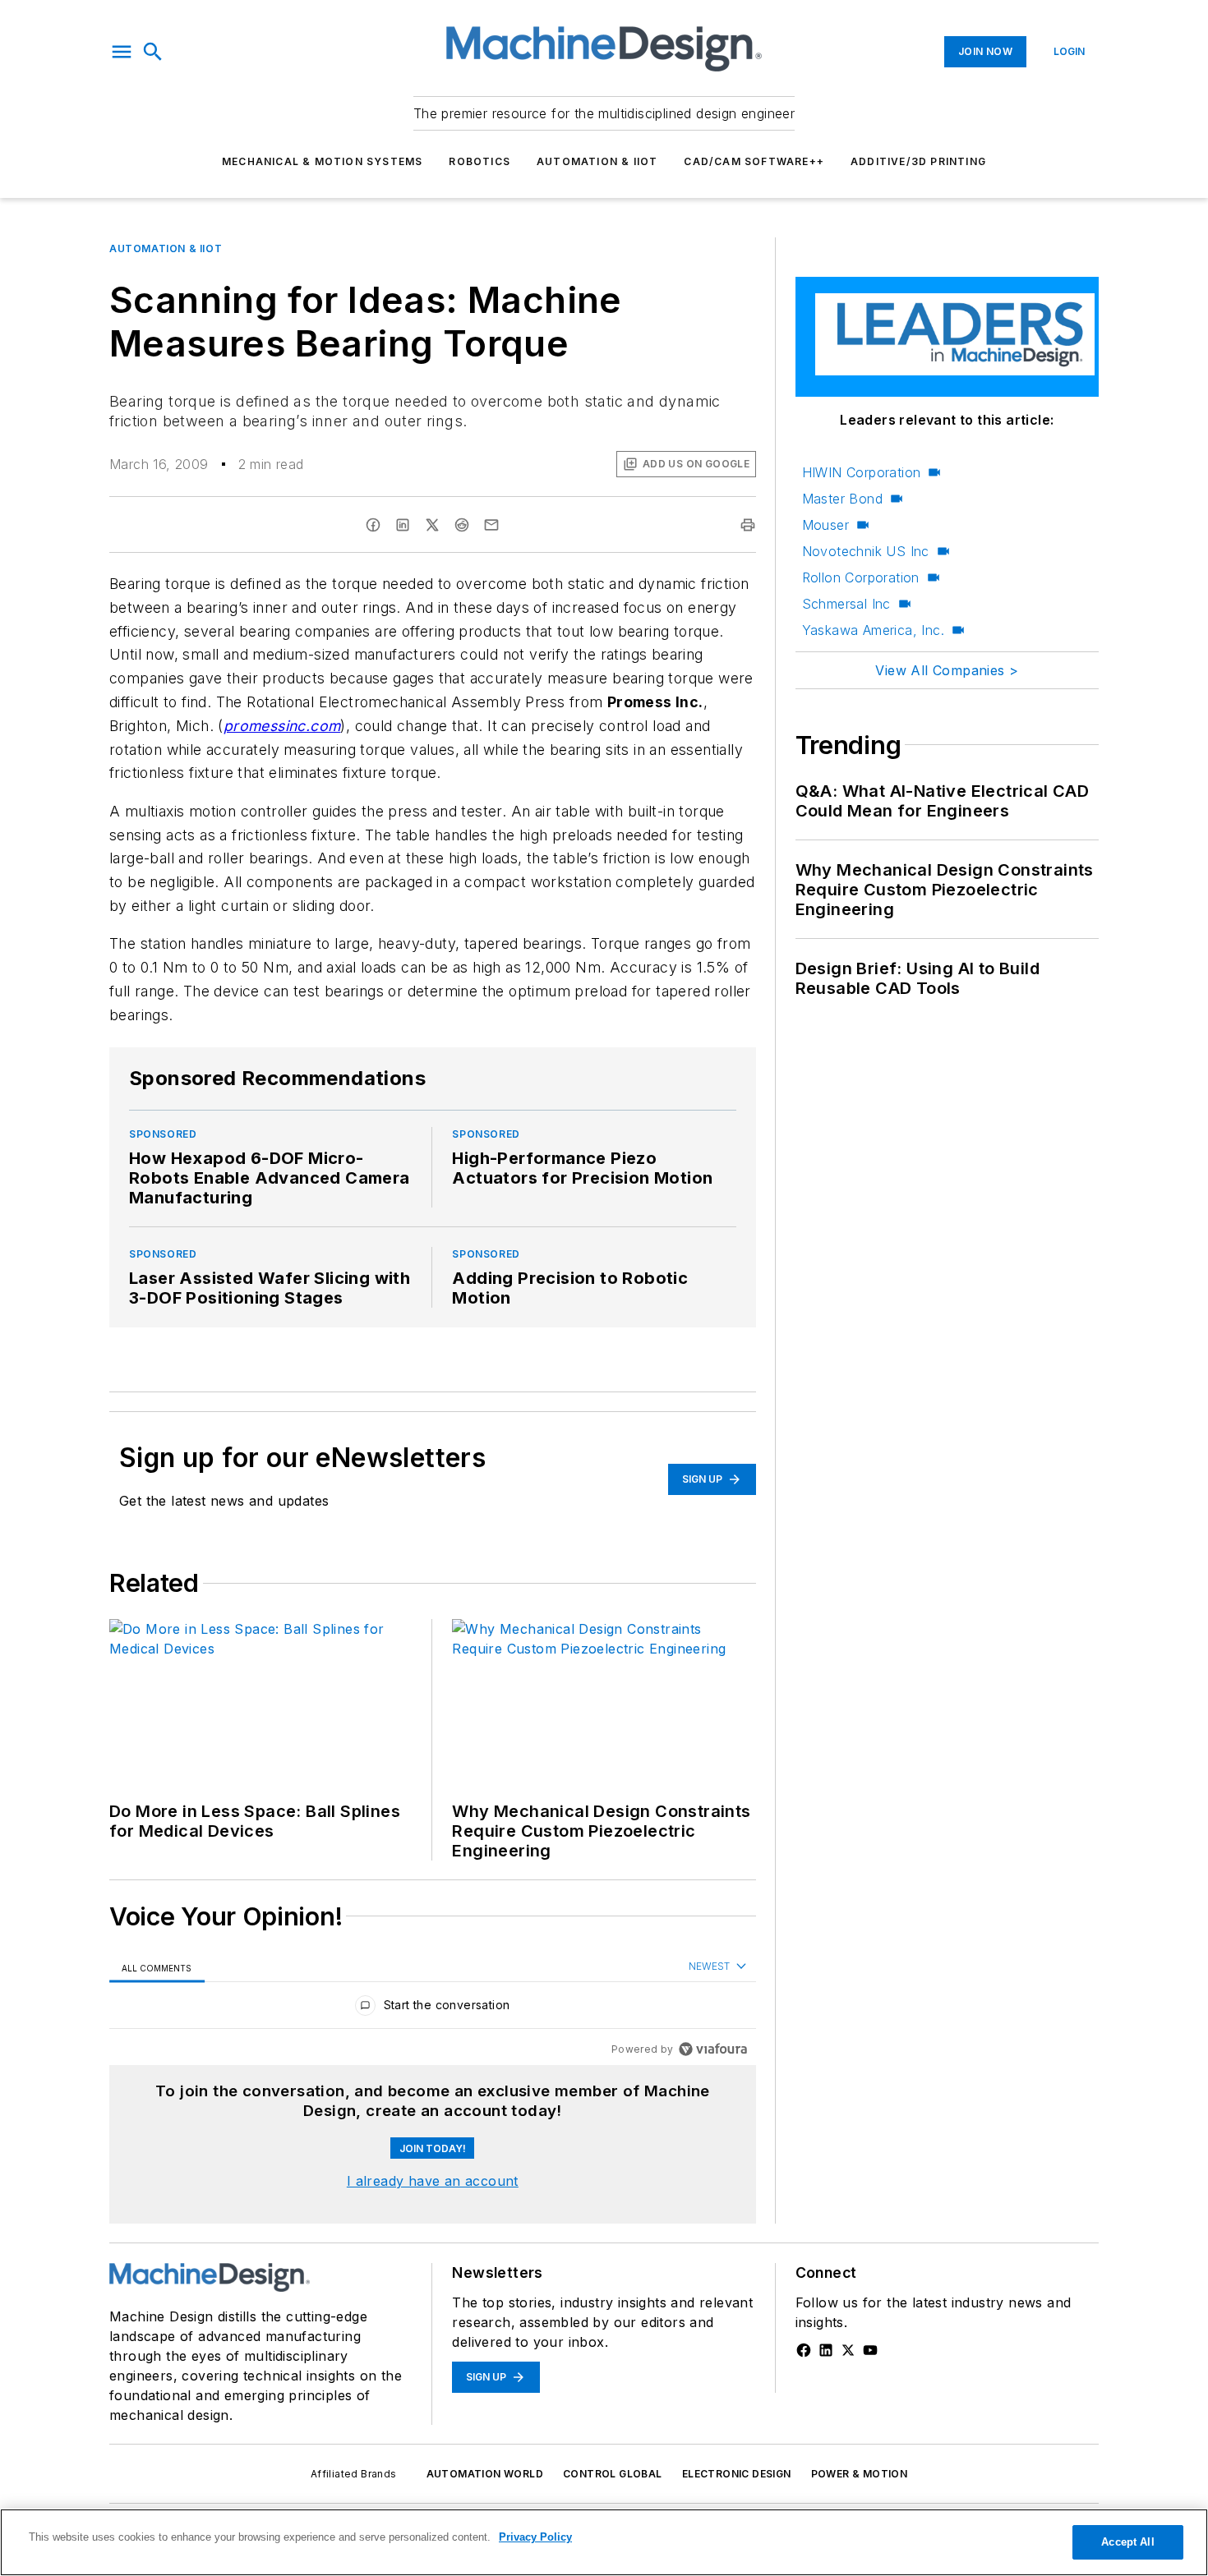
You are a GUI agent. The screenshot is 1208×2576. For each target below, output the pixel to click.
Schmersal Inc (846, 604)
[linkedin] (403, 525)
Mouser (825, 525)
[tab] (157, 1968)
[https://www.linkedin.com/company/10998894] (826, 2350)
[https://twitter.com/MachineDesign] (848, 2350)
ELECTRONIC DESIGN (737, 2474)
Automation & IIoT (597, 161)
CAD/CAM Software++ (754, 161)
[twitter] (432, 525)
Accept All (1127, 2542)
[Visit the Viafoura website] (713, 2049)
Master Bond (842, 499)
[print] (748, 525)
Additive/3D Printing (918, 161)
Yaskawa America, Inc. (873, 630)
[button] (122, 52)
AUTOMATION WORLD (485, 2474)
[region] (433, 2009)
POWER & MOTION (860, 2474)
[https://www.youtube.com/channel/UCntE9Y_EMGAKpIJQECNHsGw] (870, 2350)
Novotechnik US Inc (866, 551)
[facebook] (373, 525)
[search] (153, 52)
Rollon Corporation (861, 577)
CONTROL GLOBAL (613, 2474)
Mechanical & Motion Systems (322, 161)
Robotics (480, 161)
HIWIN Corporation (862, 472)
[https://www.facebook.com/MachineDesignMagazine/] (804, 2350)
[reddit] (462, 525)
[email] (491, 525)
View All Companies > (947, 670)
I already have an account (433, 2181)
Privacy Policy (535, 2537)
